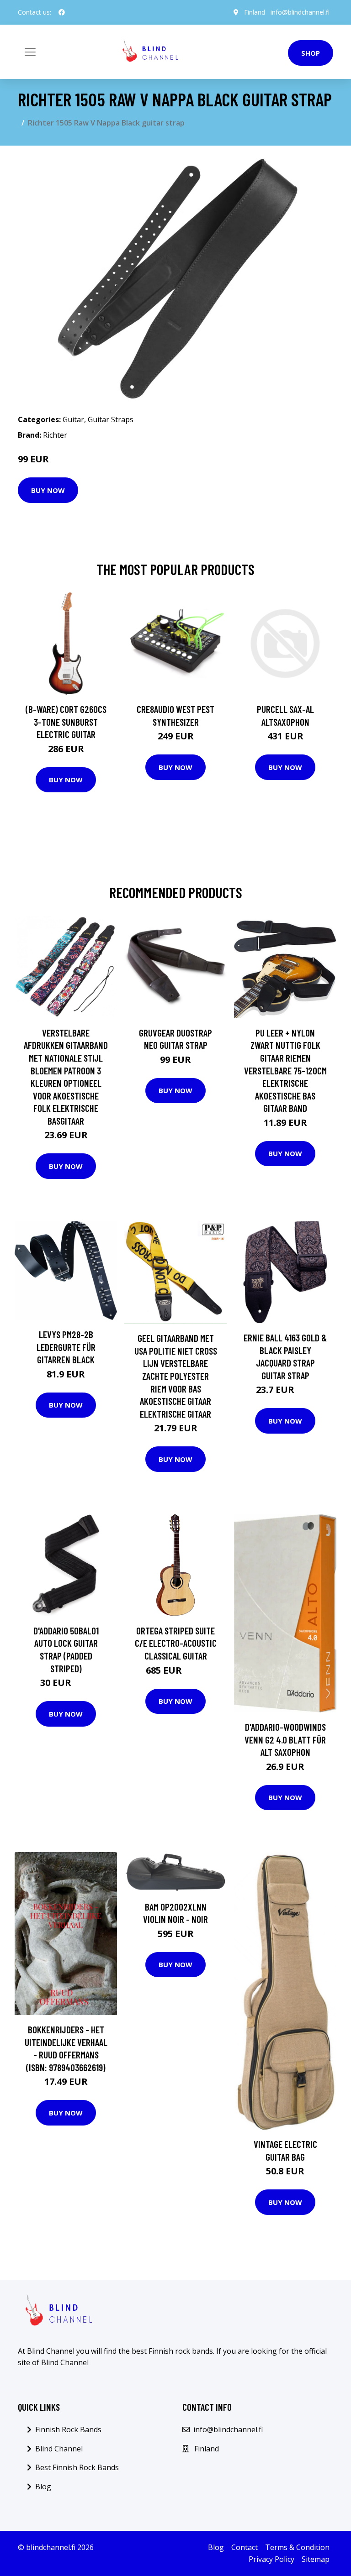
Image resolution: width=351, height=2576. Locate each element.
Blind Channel (59, 2449)
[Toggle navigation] (30, 52)
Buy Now (48, 490)
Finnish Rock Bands (68, 2429)
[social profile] (62, 12)
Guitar (73, 419)
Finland (255, 12)
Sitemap (316, 2559)
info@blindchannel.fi (300, 12)
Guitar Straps (111, 419)
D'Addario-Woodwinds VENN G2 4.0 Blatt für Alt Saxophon (285, 1739)
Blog (43, 2487)
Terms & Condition (297, 2547)
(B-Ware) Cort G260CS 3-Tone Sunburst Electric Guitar (66, 722)
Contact (245, 2547)
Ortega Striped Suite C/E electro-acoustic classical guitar (176, 1643)
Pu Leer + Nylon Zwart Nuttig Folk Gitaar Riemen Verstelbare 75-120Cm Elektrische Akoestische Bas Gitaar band (285, 1071)
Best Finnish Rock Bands (77, 2467)
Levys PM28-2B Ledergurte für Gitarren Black (66, 1347)
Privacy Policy (271, 2559)
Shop (311, 53)
